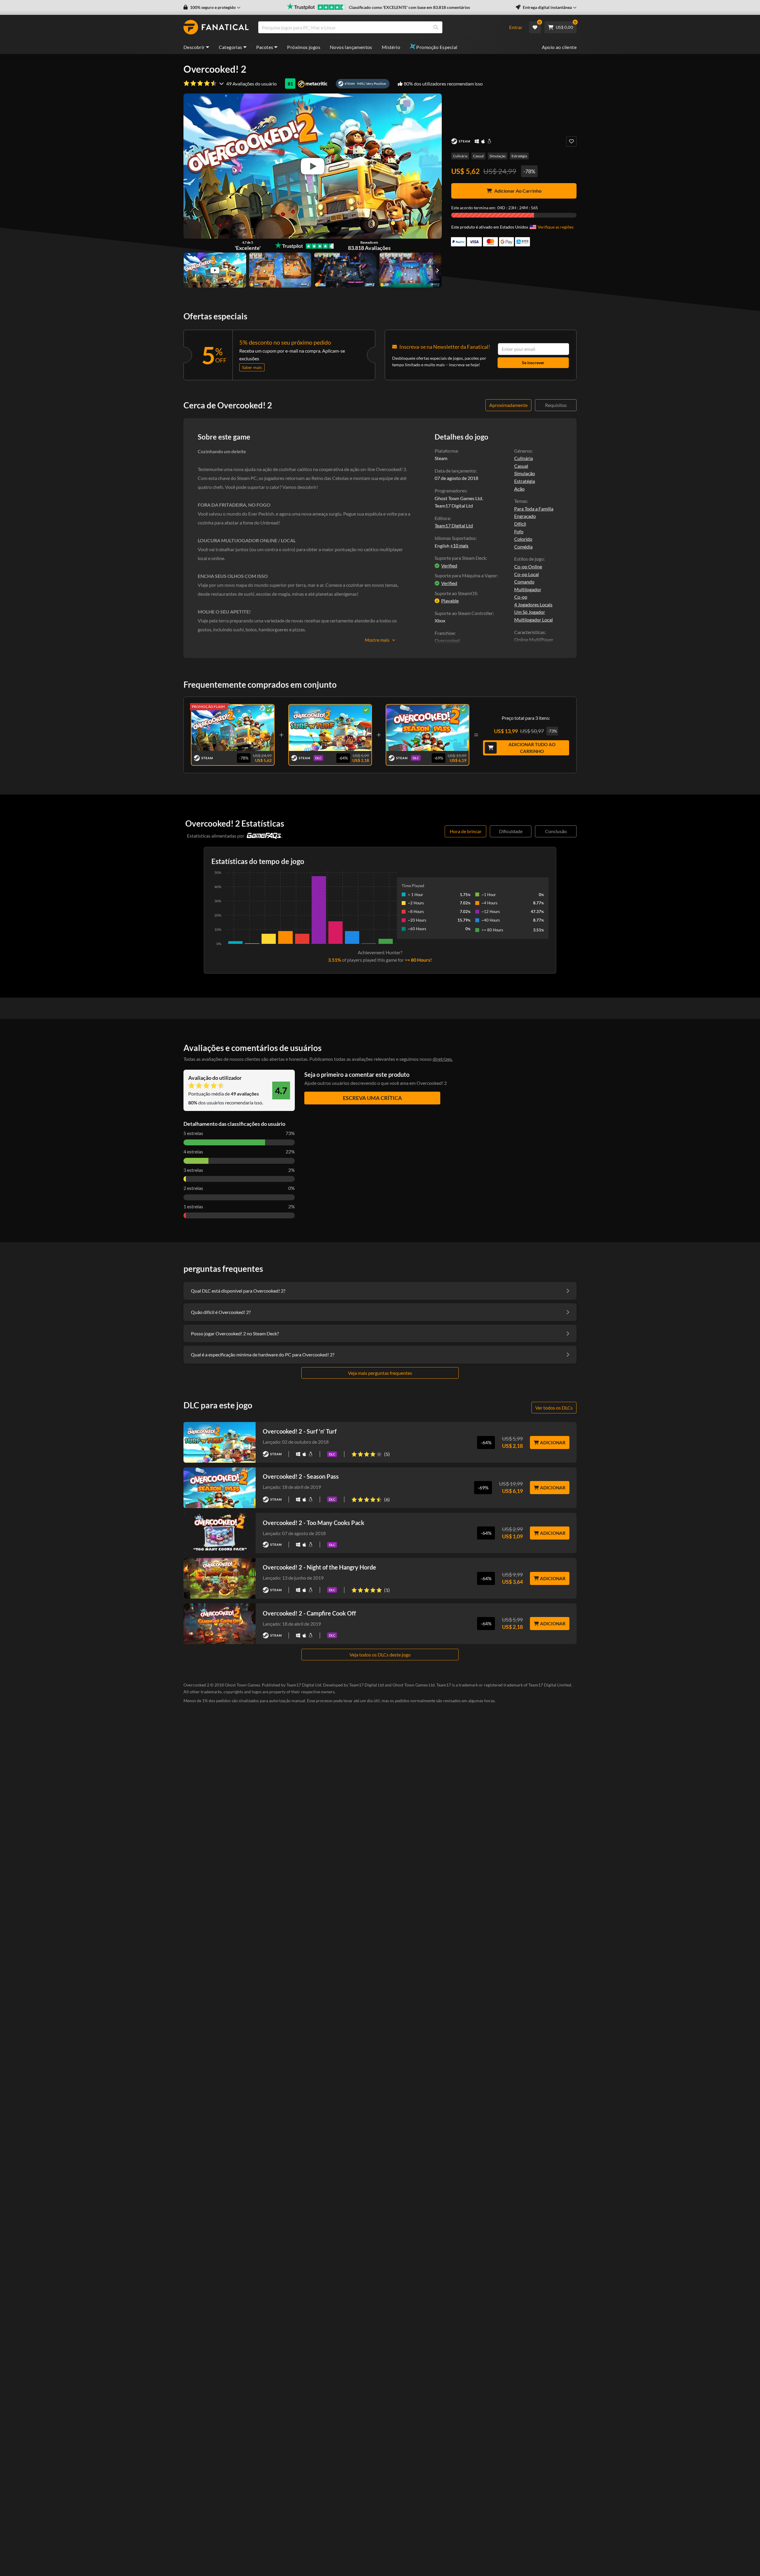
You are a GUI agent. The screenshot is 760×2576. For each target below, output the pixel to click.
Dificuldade (511, 831)
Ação (519, 489)
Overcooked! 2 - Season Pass (301, 1476)
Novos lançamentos (351, 47)
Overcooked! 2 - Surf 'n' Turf (300, 1431)
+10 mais (459, 546)
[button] (212, 7)
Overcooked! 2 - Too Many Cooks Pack (313, 1523)
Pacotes (265, 47)
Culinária (460, 156)
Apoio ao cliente (559, 47)
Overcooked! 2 (233, 726)
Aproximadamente (508, 405)
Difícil (520, 524)
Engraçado (525, 516)
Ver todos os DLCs (554, 1408)
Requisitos (556, 405)
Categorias (231, 47)
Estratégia (519, 156)
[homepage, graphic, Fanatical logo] (216, 27)
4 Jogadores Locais (533, 604)
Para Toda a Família (534, 509)
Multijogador (528, 589)
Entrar (516, 27)
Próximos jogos (304, 47)
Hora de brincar (466, 831)
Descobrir (194, 47)
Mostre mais (377, 640)
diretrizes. (443, 1059)
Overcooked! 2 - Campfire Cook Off (309, 1613)
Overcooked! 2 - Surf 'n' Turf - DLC (330, 726)
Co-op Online (528, 566)
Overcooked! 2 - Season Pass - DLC (427, 726)
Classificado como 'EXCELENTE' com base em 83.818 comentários (409, 7)
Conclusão (556, 831)
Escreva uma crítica (372, 1098)
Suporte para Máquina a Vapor (466, 575)
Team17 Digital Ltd (454, 525)
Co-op (521, 597)
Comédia (523, 547)
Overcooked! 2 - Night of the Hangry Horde (319, 1567)
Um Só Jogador (530, 612)
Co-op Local (527, 574)
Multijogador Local (533, 620)
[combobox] (380, 27)
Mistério (391, 47)
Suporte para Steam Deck (460, 558)
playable (450, 601)
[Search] (436, 27)
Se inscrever (533, 363)
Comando (524, 582)
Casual (478, 156)
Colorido (523, 539)
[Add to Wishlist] (571, 141)
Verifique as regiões (556, 227)
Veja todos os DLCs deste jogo (380, 1655)
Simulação (498, 156)
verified (449, 566)
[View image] (215, 270)
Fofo (519, 531)
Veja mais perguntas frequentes (380, 1373)
